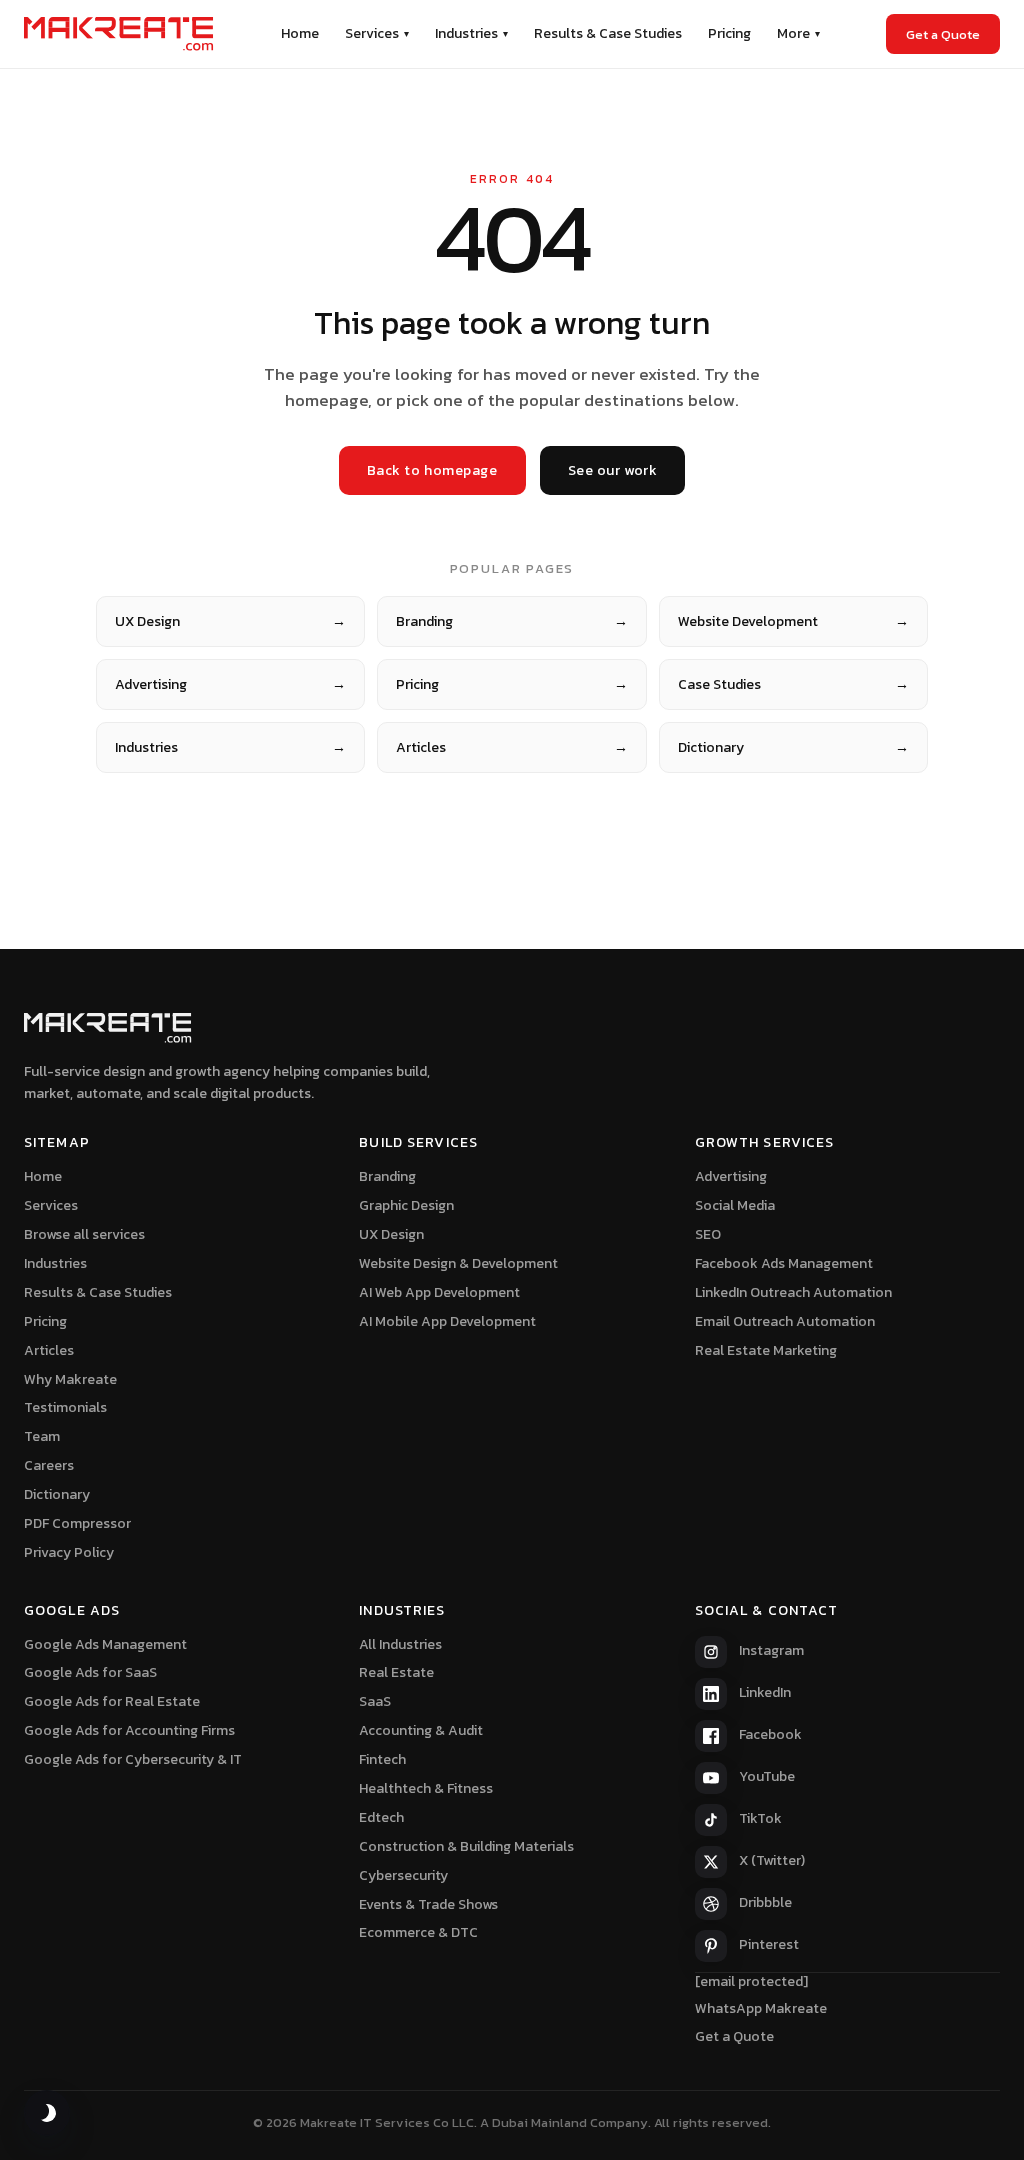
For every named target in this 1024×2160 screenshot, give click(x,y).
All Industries (400, 1644)
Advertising (230, 684)
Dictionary (793, 747)
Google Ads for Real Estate (112, 1701)
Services (377, 33)
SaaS (375, 1701)
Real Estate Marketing (766, 1350)
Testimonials (65, 1407)
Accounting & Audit (421, 1730)
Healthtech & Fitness (426, 1788)
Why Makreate (70, 1379)
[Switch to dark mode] (47, 2113)
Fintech (382, 1759)
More (798, 33)
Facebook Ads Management (784, 1263)
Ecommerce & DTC (418, 1932)
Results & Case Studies (608, 33)
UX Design (230, 621)
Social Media (735, 1205)
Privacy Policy (69, 1552)
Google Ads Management (105, 1644)
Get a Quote (943, 34)
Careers (49, 1465)
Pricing (729, 33)
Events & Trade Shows (428, 1904)
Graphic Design (406, 1205)
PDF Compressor (77, 1523)
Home (300, 33)
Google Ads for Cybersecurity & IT (133, 1759)
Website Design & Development (458, 1263)
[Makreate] (119, 34)
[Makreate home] (108, 1028)
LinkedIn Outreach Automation (793, 1292)
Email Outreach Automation (785, 1321)
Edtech (381, 1817)
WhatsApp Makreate (761, 2008)
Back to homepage (432, 470)
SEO (708, 1234)
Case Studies (793, 684)
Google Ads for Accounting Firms (129, 1730)
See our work (613, 470)
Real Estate (396, 1672)
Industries (471, 33)
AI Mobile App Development (447, 1321)
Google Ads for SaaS (90, 1672)
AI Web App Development (439, 1292)
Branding (511, 621)
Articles (511, 747)
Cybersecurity (403, 1875)
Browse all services (84, 1234)
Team (42, 1436)
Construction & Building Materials (466, 1846)
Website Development (793, 621)
